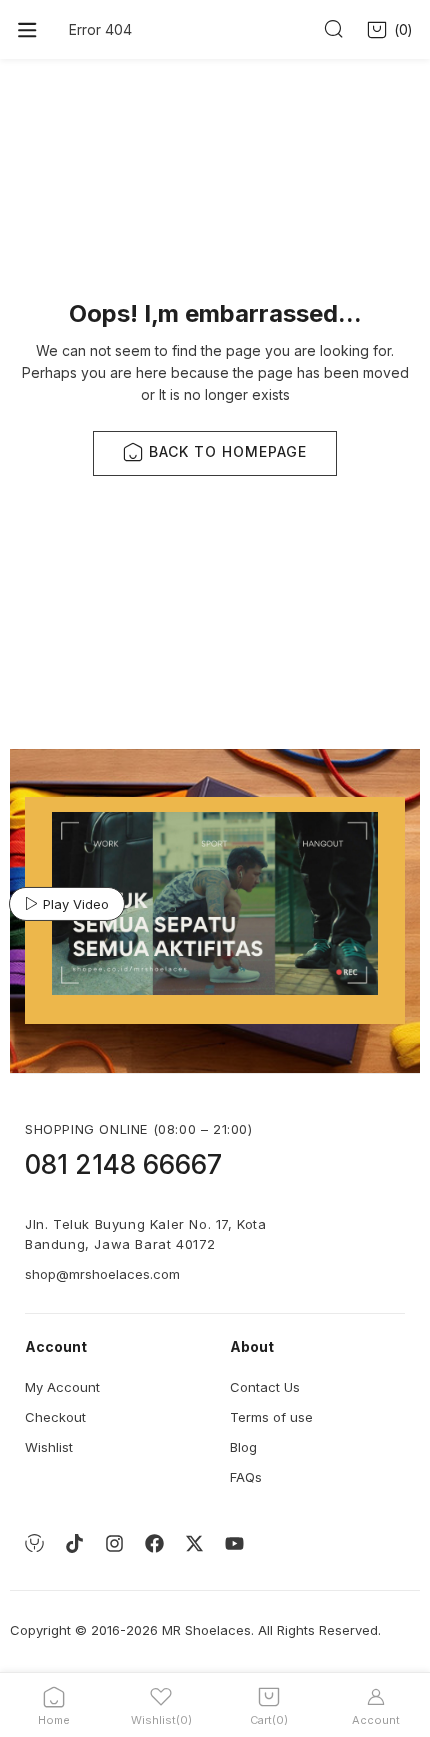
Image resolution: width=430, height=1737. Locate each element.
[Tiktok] (74, 1544)
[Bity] (34, 1544)
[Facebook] (154, 1544)
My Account (62, 1387)
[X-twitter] (194, 1544)
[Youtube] (234, 1544)
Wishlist (49, 1447)
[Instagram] (114, 1544)
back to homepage (228, 451)
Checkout (55, 1417)
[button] (391, 30)
